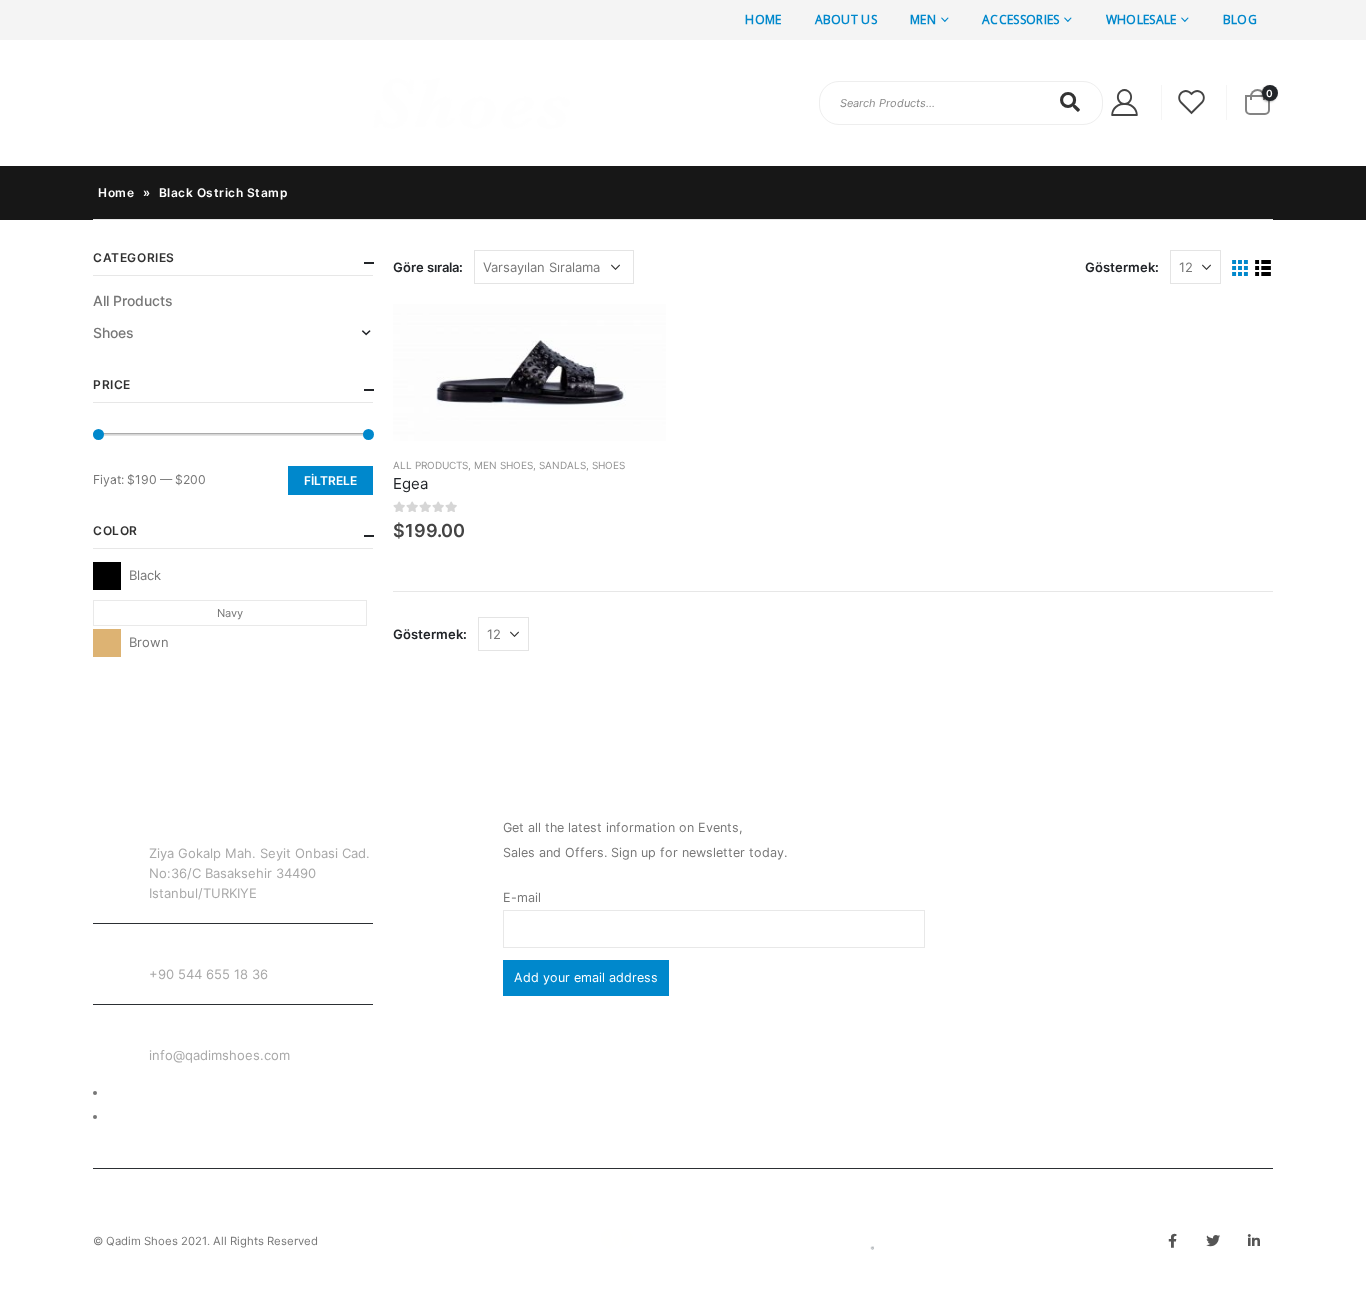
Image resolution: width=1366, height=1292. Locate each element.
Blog (1240, 19)
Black (107, 576)
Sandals (562, 465)
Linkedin (1254, 1241)
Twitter (1213, 1241)
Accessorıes (1020, 19)
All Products (430, 465)
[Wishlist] (1192, 102)
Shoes (608, 465)
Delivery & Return (159, 1092)
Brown (107, 643)
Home (763, 19)
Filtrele (330, 480)
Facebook (1172, 1241)
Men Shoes (503, 465)
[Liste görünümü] (1263, 268)
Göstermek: (1122, 267)
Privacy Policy (150, 1116)
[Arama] (1071, 102)
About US (846, 19)
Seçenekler (633, 337)
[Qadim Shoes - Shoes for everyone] (333, 103)
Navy (230, 613)
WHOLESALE (1141, 19)
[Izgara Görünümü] (1240, 268)
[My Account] (1124, 102)
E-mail (522, 897)
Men (923, 19)
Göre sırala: (428, 267)
